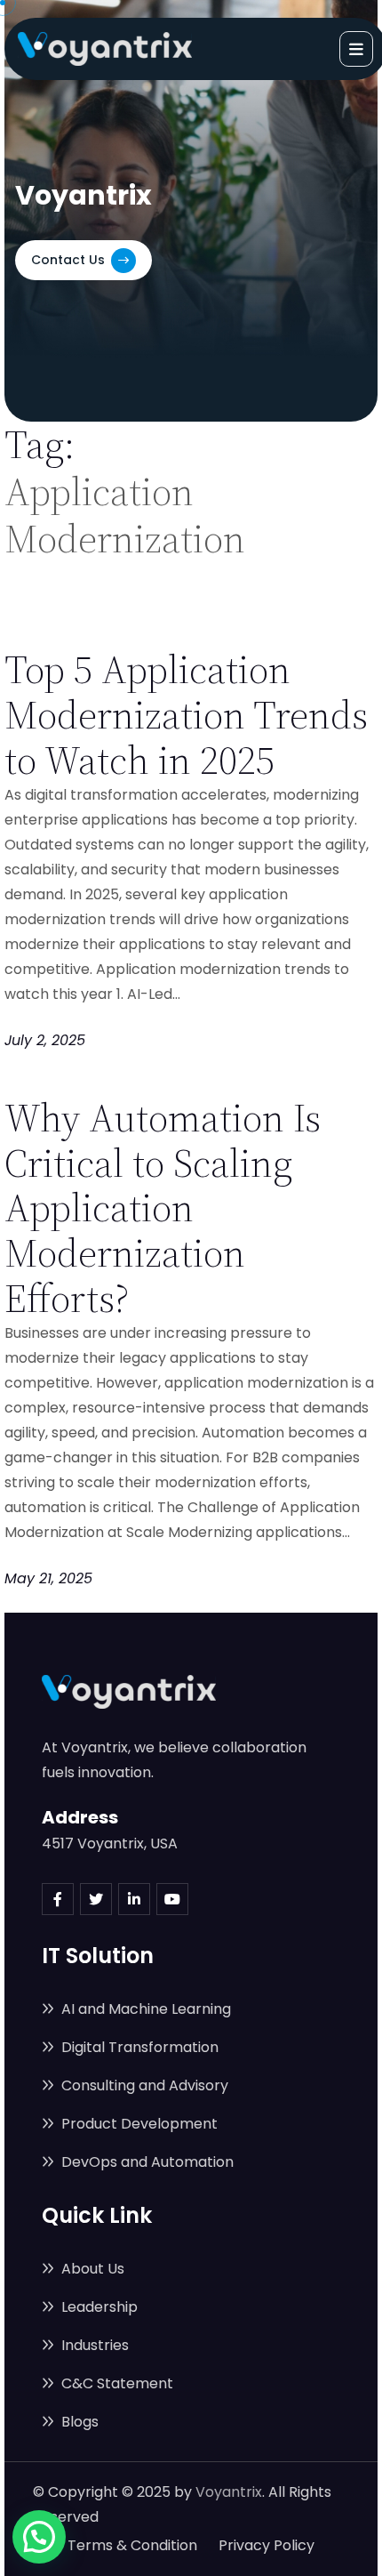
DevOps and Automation (146, 2162)
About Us (91, 2269)
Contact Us (70, 260)
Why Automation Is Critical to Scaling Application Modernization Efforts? (163, 1208)
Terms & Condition (132, 2545)
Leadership (98, 2307)
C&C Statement (115, 2383)
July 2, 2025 (45, 1040)
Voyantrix (229, 2492)
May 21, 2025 (48, 1578)
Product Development (138, 2124)
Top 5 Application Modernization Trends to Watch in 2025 (186, 715)
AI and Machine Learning (144, 2009)
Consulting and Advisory (143, 2085)
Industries (93, 2345)
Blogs (78, 2422)
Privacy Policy (267, 2545)
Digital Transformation (138, 2047)
